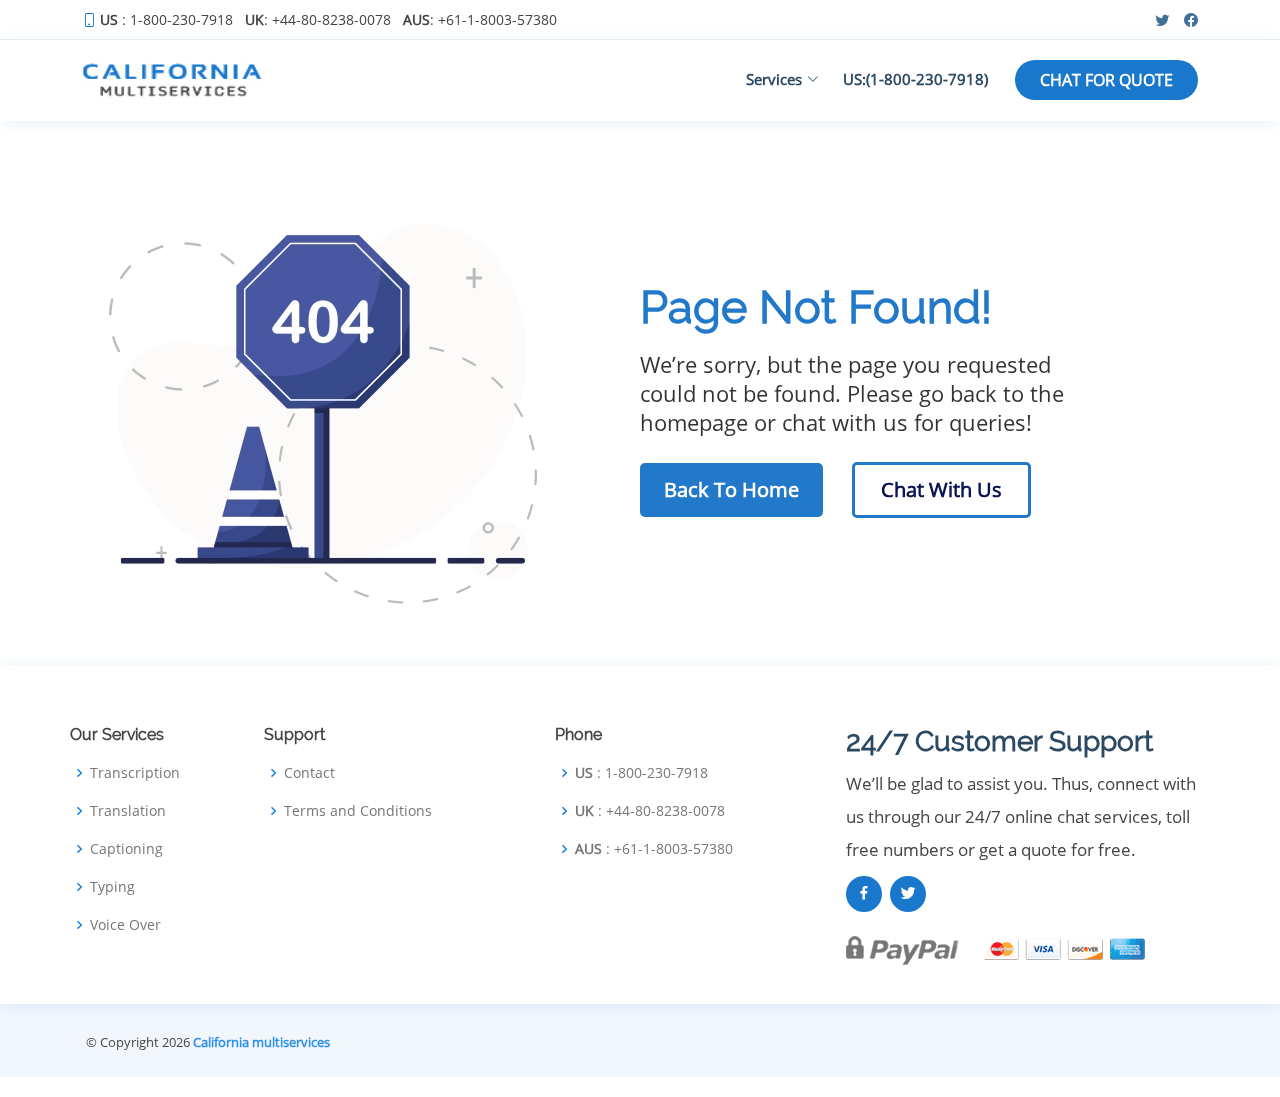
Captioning (126, 849)
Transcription (135, 773)
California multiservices (261, 1042)
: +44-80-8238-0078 (318, 20)
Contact (309, 773)
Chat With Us (941, 489)
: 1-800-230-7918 (166, 20)
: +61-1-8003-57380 (480, 20)
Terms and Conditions (358, 811)
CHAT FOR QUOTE (1106, 80)
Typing (112, 887)
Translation (128, 811)
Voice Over (125, 925)
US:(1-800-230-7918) (915, 79)
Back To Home (731, 489)
